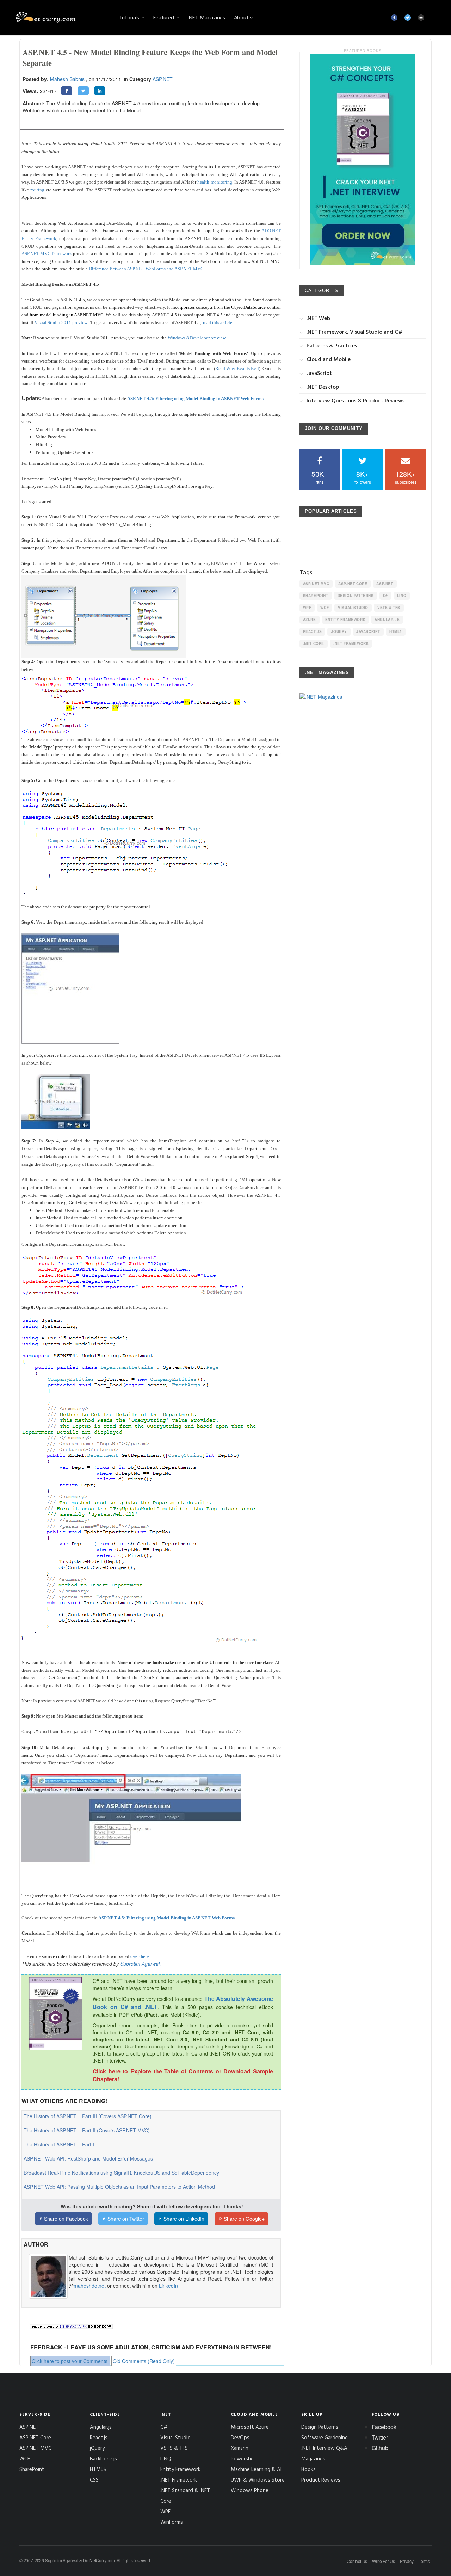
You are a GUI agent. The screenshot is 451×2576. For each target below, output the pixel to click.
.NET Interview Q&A (324, 2448)
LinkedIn (168, 2286)
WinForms (172, 2522)
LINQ (402, 596)
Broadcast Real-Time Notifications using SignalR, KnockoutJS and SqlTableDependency (121, 2173)
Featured (164, 17)
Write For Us (384, 2561)
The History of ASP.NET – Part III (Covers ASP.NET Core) (88, 2116)
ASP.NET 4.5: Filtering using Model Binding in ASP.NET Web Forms (195, 398)
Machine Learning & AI (256, 2469)
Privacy (407, 2561)
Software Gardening (325, 2437)
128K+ (406, 477)
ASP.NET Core (353, 584)
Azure (310, 620)
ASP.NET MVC (316, 584)
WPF (307, 608)
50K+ (320, 477)
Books (308, 2469)
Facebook (384, 2427)
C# (385, 596)
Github (380, 2448)
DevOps (240, 2437)
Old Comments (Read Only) (144, 2361)
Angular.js (387, 620)
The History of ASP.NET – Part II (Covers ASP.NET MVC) (87, 2130)
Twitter (380, 2437)
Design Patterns (356, 596)
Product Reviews (321, 2480)
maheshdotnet (90, 2286)
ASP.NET (163, 79)
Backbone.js (103, 2458)
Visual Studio (353, 608)
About (241, 17)
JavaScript (368, 631)
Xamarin (240, 2448)
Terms (424, 2561)
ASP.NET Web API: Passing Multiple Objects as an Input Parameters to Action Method (119, 2187)
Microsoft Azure (250, 2427)
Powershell (243, 2458)
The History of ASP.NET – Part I (59, 2144)
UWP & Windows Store (258, 2480)
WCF (325, 608)
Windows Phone (250, 2490)
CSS (94, 2480)
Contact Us (357, 2561)
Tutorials (130, 17)
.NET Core (314, 643)
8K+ (363, 477)
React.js (313, 631)
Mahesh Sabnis (67, 79)
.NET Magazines (207, 17)
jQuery (339, 631)
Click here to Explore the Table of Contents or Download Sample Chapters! (183, 2075)
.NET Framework (351, 643)
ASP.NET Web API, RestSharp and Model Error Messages (88, 2158)
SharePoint (316, 596)
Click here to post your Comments (70, 2361)
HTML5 (396, 631)
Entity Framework (345, 620)
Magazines (313, 2458)
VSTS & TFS (389, 608)
